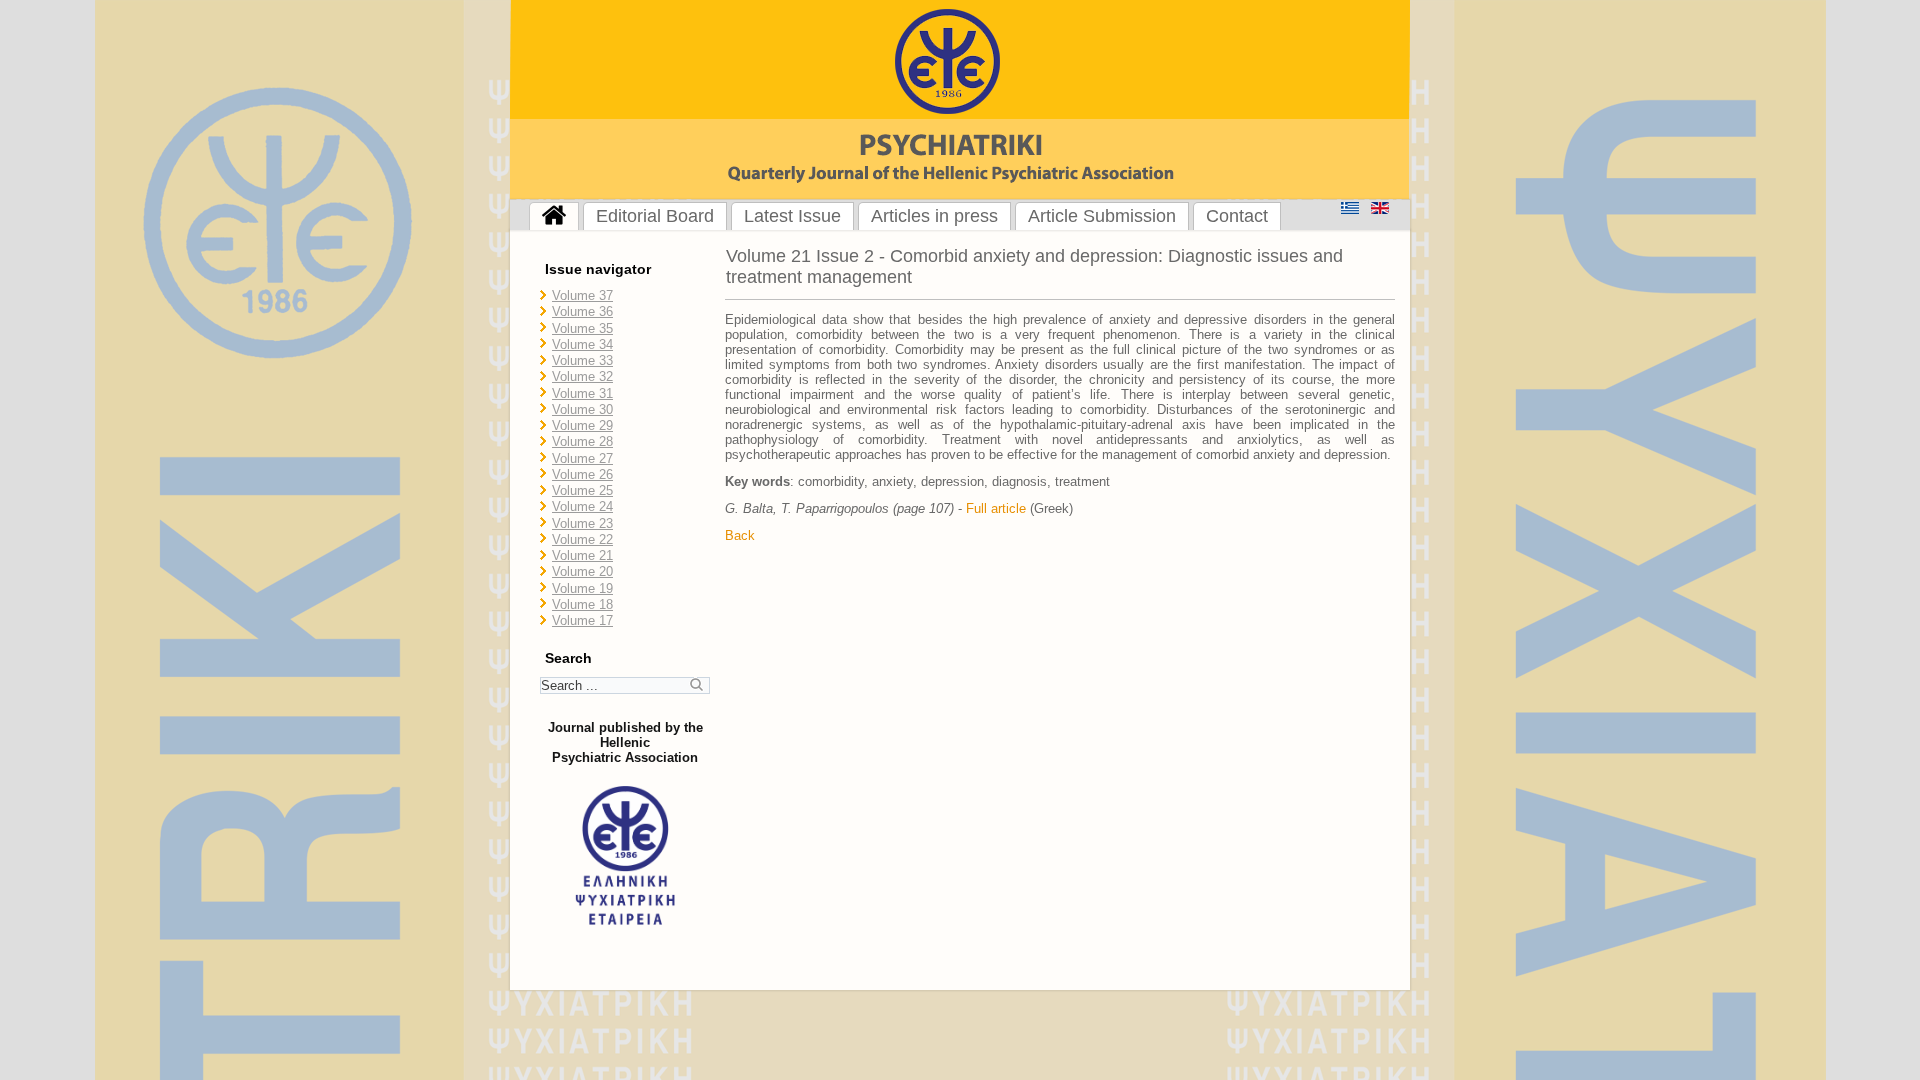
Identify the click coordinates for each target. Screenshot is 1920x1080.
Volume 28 (582, 441)
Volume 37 (582, 295)
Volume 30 (582, 409)
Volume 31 (582, 393)
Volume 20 (582, 571)
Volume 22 (582, 539)
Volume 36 (582, 311)
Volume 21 (582, 555)
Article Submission (1102, 216)
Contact (1237, 216)
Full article (996, 508)
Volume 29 (582, 425)
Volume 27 (582, 458)
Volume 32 (582, 376)
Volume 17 (582, 620)
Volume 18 (582, 604)
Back (740, 535)
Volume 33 (582, 360)
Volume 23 (582, 523)
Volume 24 (582, 506)
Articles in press (934, 216)
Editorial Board (655, 216)
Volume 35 (582, 328)
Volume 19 (582, 588)
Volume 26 (582, 474)
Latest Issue (792, 216)
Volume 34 (582, 344)
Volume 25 (582, 490)
